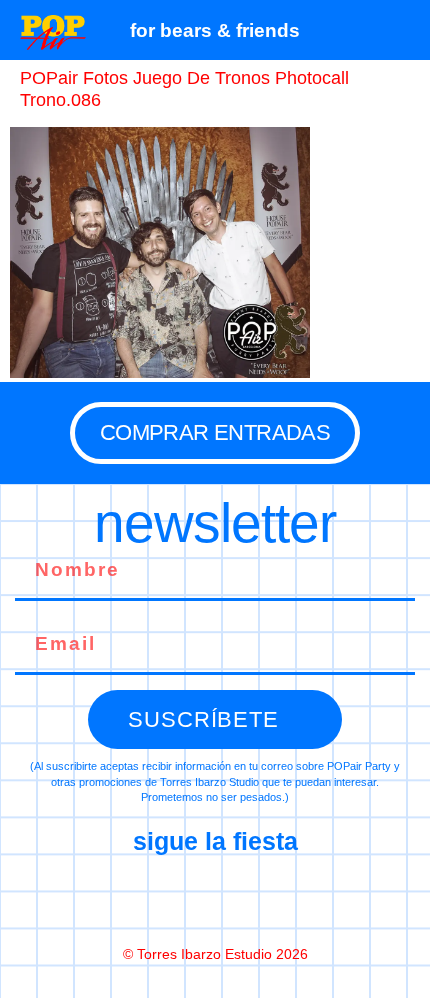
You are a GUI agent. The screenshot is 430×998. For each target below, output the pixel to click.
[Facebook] (131, 899)
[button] (404, 30)
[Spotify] (299, 899)
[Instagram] (215, 899)
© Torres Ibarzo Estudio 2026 (215, 954)
